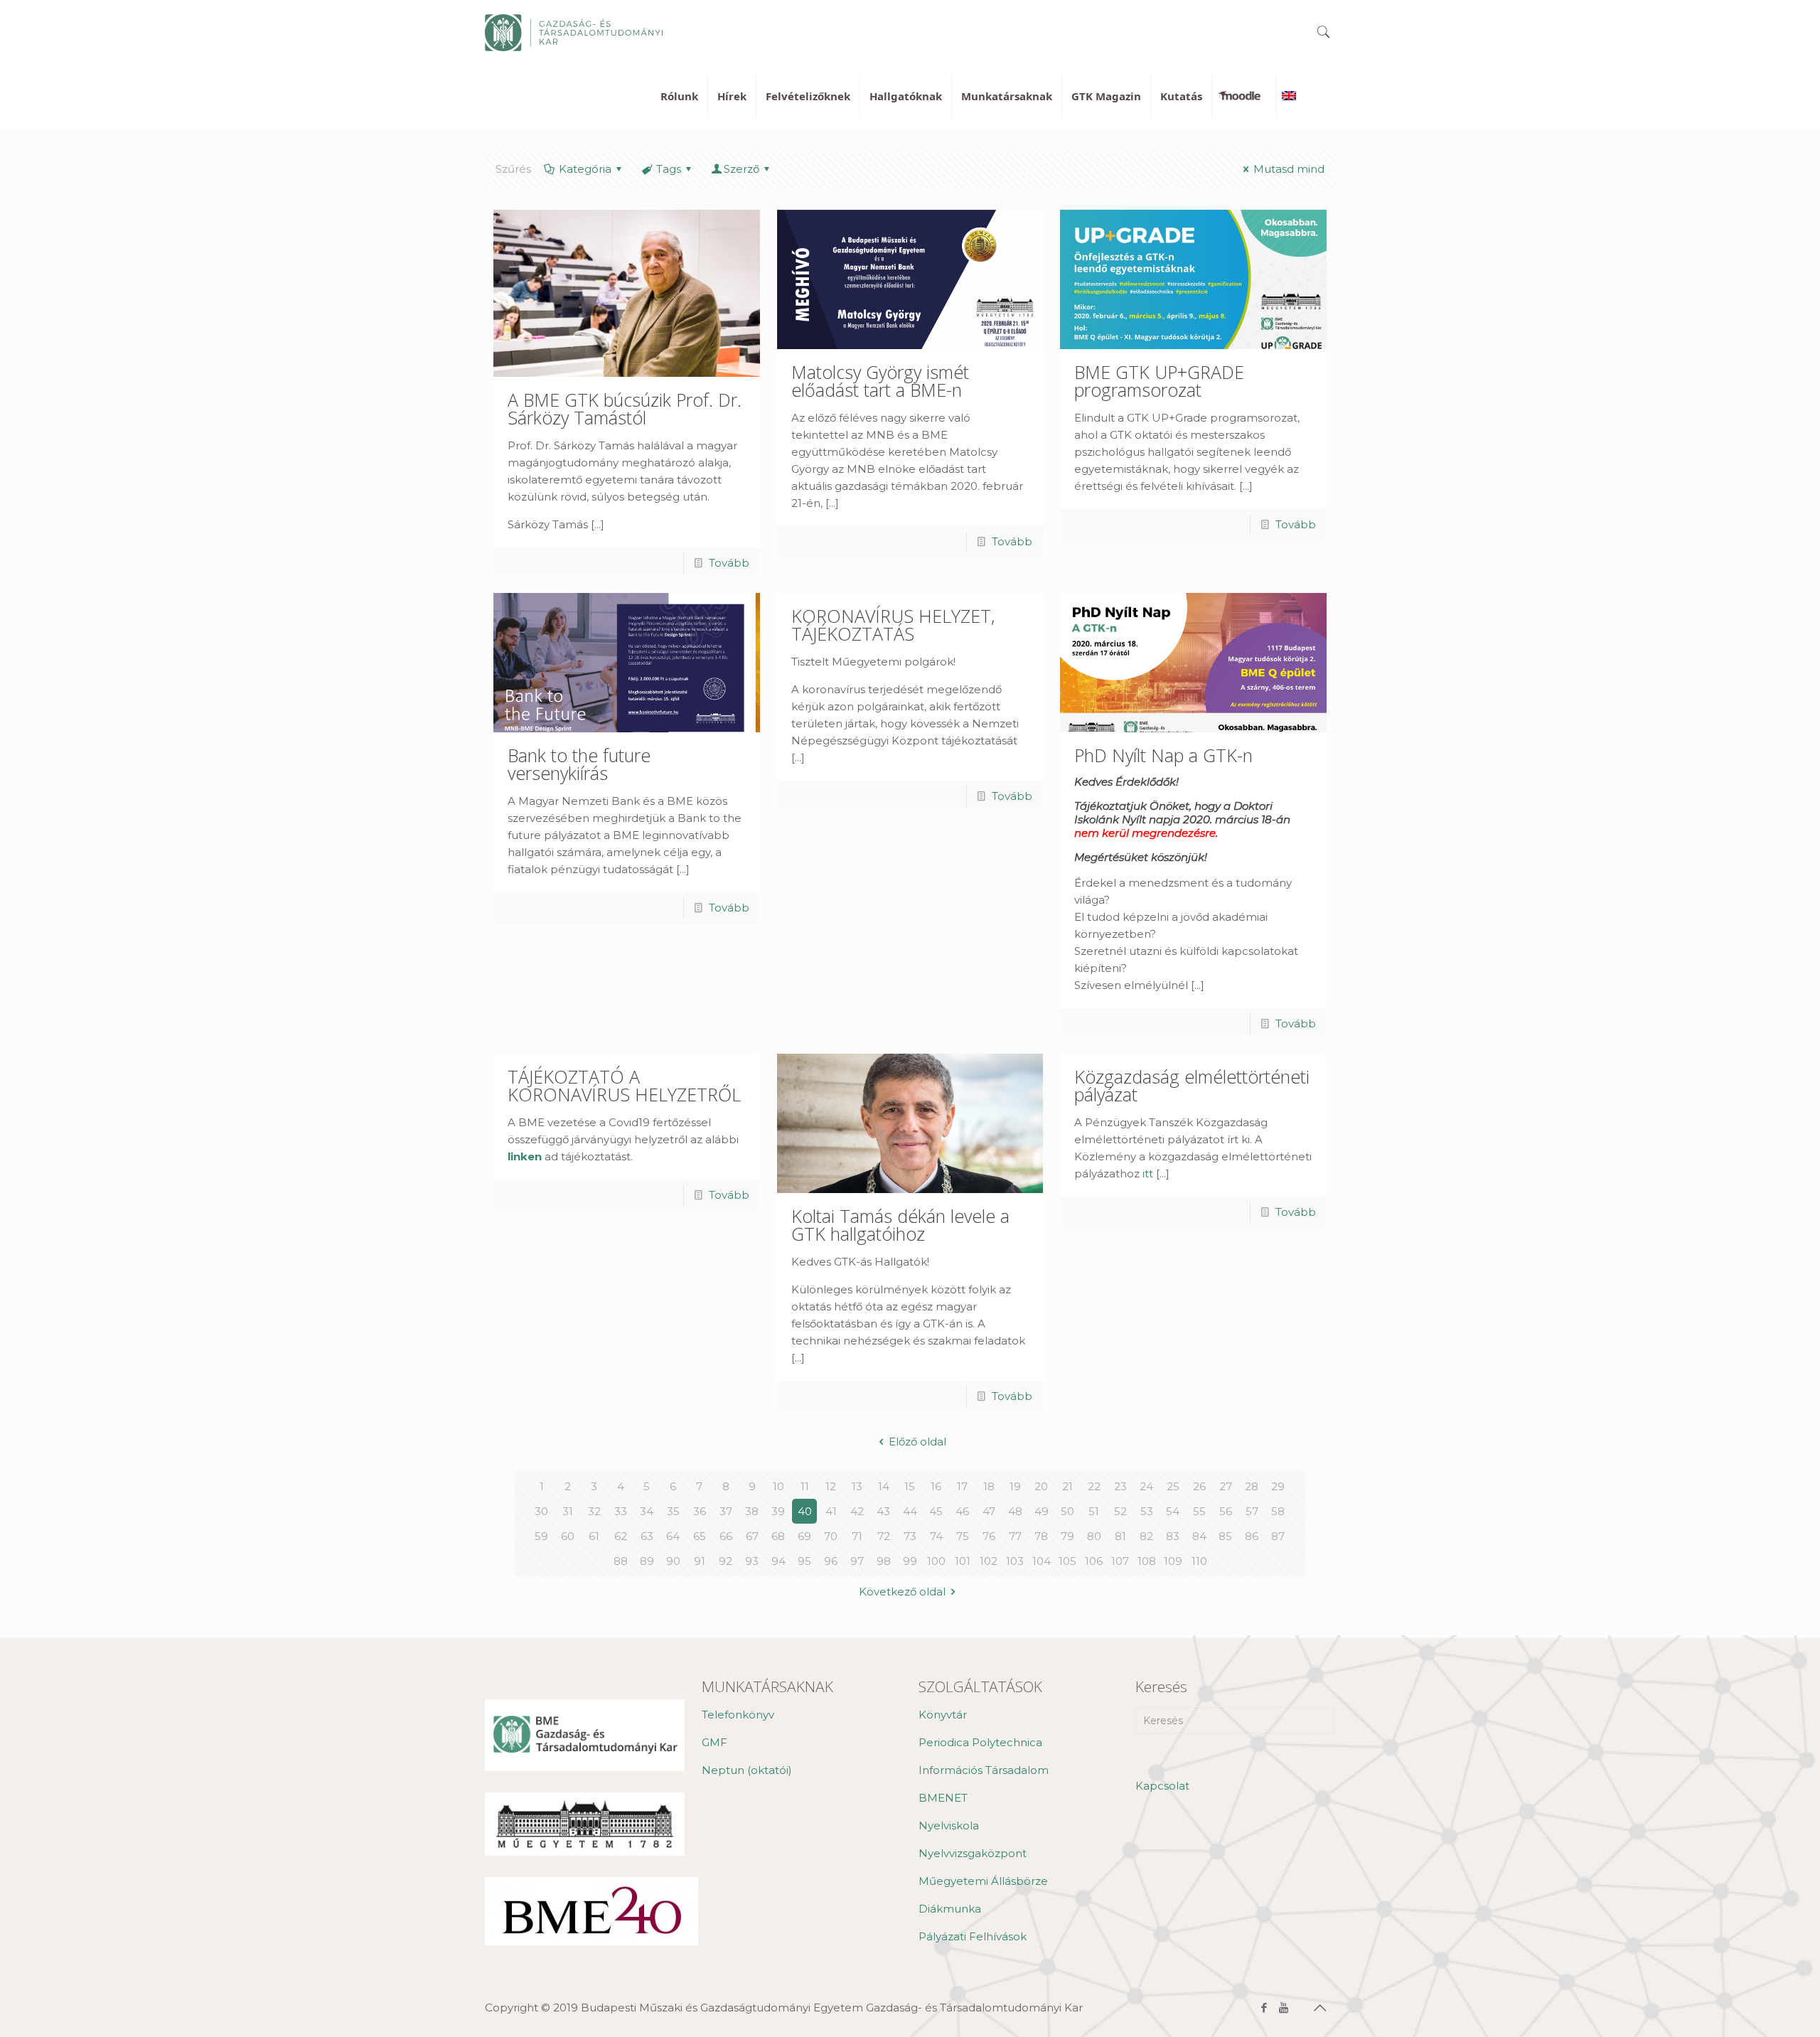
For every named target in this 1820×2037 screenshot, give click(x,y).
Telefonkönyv (738, 1715)
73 (910, 1536)
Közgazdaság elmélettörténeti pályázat (1192, 1085)
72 (884, 1536)
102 (989, 1561)
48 (1015, 1511)
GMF (714, 1742)
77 (1015, 1536)
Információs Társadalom (984, 1770)
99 (910, 1561)
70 (831, 1536)
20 (1041, 1486)
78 (1041, 1536)
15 (910, 1486)
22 (1094, 1486)
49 (1042, 1511)
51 (1094, 1511)
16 (936, 1486)
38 (752, 1511)
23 (1120, 1486)
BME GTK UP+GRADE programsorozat (1159, 381)
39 (778, 1511)
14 (884, 1486)
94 (778, 1561)
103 (1015, 1561)
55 (1199, 1511)
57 (1252, 1511)
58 (1278, 1511)
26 (1199, 1486)
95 (804, 1561)
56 (1226, 1511)
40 (805, 1511)
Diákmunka (950, 1909)
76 (989, 1536)
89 (647, 1561)
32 (594, 1511)
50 (1067, 1511)
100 (936, 1561)
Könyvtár (943, 1715)
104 (1042, 1561)
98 (884, 1561)
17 (962, 1486)
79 (1067, 1536)
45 (936, 1511)
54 (1173, 1511)
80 (1094, 1536)
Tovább (729, 563)
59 (541, 1536)
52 (1120, 1511)
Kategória (585, 169)
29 (1278, 1486)
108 (1147, 1561)
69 (804, 1536)
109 (1173, 1561)
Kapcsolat (1162, 1786)
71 (857, 1536)
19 (1015, 1486)
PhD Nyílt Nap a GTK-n (1163, 755)
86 (1252, 1536)
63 (647, 1536)
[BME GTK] (574, 32)
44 (910, 1511)
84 (1199, 1536)
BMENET (943, 1798)
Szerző (742, 169)
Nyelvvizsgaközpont (973, 1853)
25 (1173, 1486)
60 (568, 1536)
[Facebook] (1264, 2007)
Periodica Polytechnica (980, 1742)
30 (541, 1511)
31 (568, 1511)
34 (647, 1511)
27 (1226, 1486)
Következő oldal (902, 1592)
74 (936, 1536)
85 (1225, 1536)
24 (1146, 1486)
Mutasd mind (1289, 169)
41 (831, 1511)
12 (831, 1486)
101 (963, 1561)
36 (700, 1511)
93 (752, 1561)
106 (1094, 1561)
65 (700, 1536)
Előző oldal (917, 1442)
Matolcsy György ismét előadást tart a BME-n (880, 381)
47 (989, 1511)
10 (778, 1486)
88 (621, 1561)
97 (857, 1561)
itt (1148, 1173)
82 (1146, 1536)
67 (752, 1536)
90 (673, 1561)
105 (1067, 1561)
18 (989, 1486)
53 (1147, 1511)
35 (673, 1511)
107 (1120, 1561)
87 (1278, 1536)
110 (1199, 1561)
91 (700, 1561)
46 (962, 1511)
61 (594, 1536)
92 (726, 1561)
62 (621, 1536)
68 (778, 1536)
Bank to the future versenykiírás (579, 764)
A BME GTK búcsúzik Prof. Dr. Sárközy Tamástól (625, 408)
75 (963, 1536)
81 (1120, 1536)
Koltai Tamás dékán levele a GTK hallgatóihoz (900, 1225)
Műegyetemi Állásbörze (983, 1881)
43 (883, 1511)
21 (1067, 1486)
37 (726, 1511)
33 (621, 1511)
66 (726, 1536)
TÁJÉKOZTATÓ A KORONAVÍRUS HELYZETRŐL (624, 1085)
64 (673, 1536)
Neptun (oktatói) (747, 1770)
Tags (669, 169)
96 (831, 1561)
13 (857, 1486)
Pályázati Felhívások (973, 1936)
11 (805, 1486)
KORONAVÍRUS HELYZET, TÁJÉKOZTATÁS (893, 625)
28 (1252, 1486)
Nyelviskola (949, 1825)
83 (1173, 1536)
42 (857, 1511)
